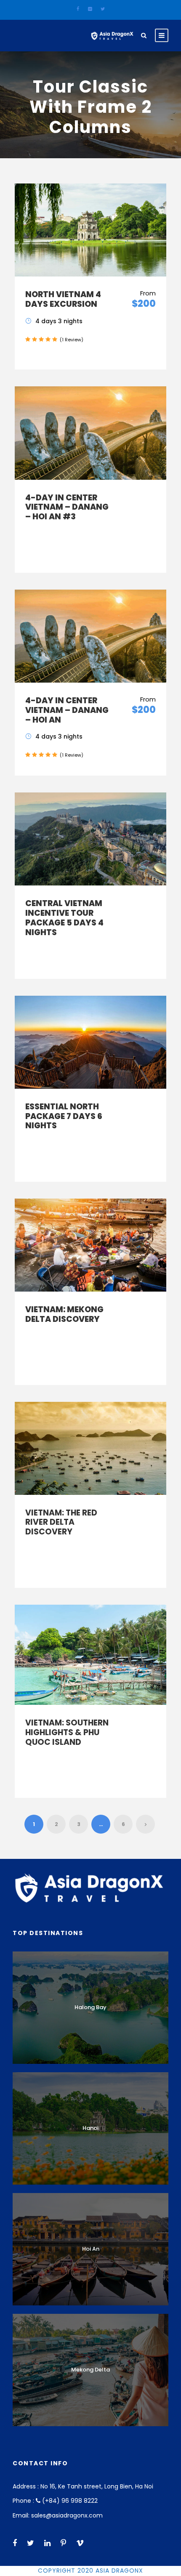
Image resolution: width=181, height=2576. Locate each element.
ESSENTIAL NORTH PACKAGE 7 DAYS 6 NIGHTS (64, 1116)
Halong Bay (90, 2007)
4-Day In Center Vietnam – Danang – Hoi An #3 (67, 507)
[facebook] (78, 9)
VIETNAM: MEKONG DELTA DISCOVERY (64, 1314)
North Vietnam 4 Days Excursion (63, 299)
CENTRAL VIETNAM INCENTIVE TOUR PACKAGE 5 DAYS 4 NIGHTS (64, 918)
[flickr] (90, 9)
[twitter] (103, 9)
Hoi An (91, 2249)
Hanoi (90, 2128)
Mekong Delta (90, 2370)
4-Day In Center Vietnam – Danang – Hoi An (67, 710)
